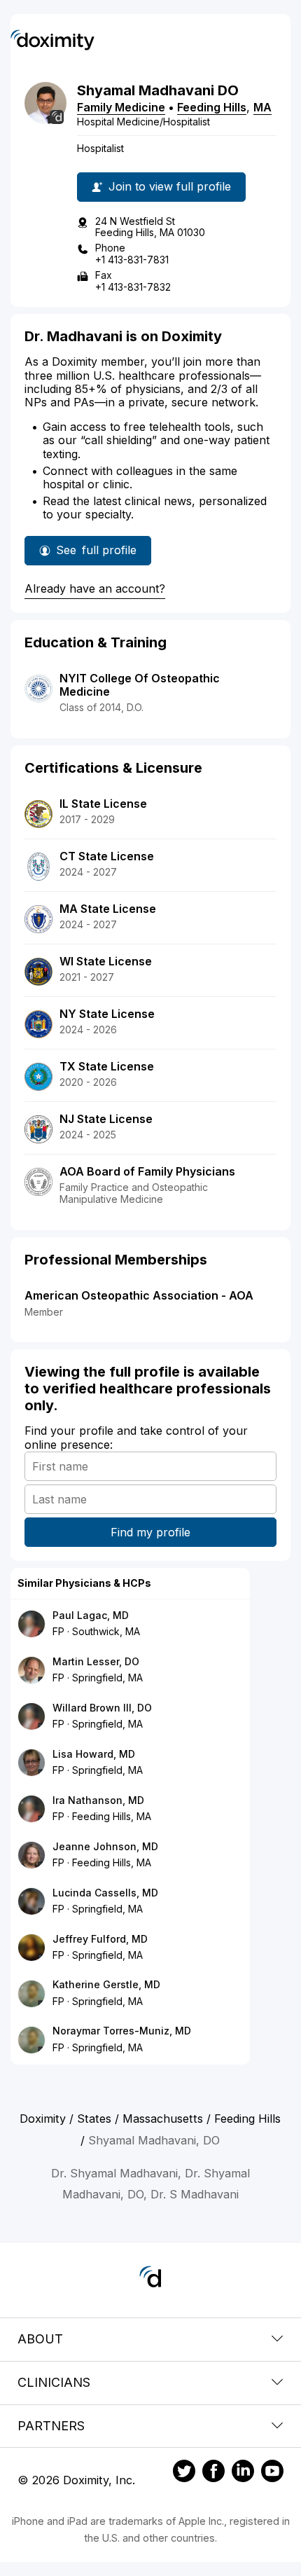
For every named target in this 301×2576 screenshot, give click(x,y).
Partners (51, 2426)
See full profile (104, 554)
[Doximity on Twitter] (184, 2473)
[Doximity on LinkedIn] (243, 2473)
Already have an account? (95, 588)
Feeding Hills (212, 107)
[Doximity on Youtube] (272, 2473)
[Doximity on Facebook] (213, 2473)
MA (262, 107)
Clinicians (54, 2382)
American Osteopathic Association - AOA (139, 1295)
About (40, 2339)
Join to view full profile (170, 186)
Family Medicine (121, 107)
